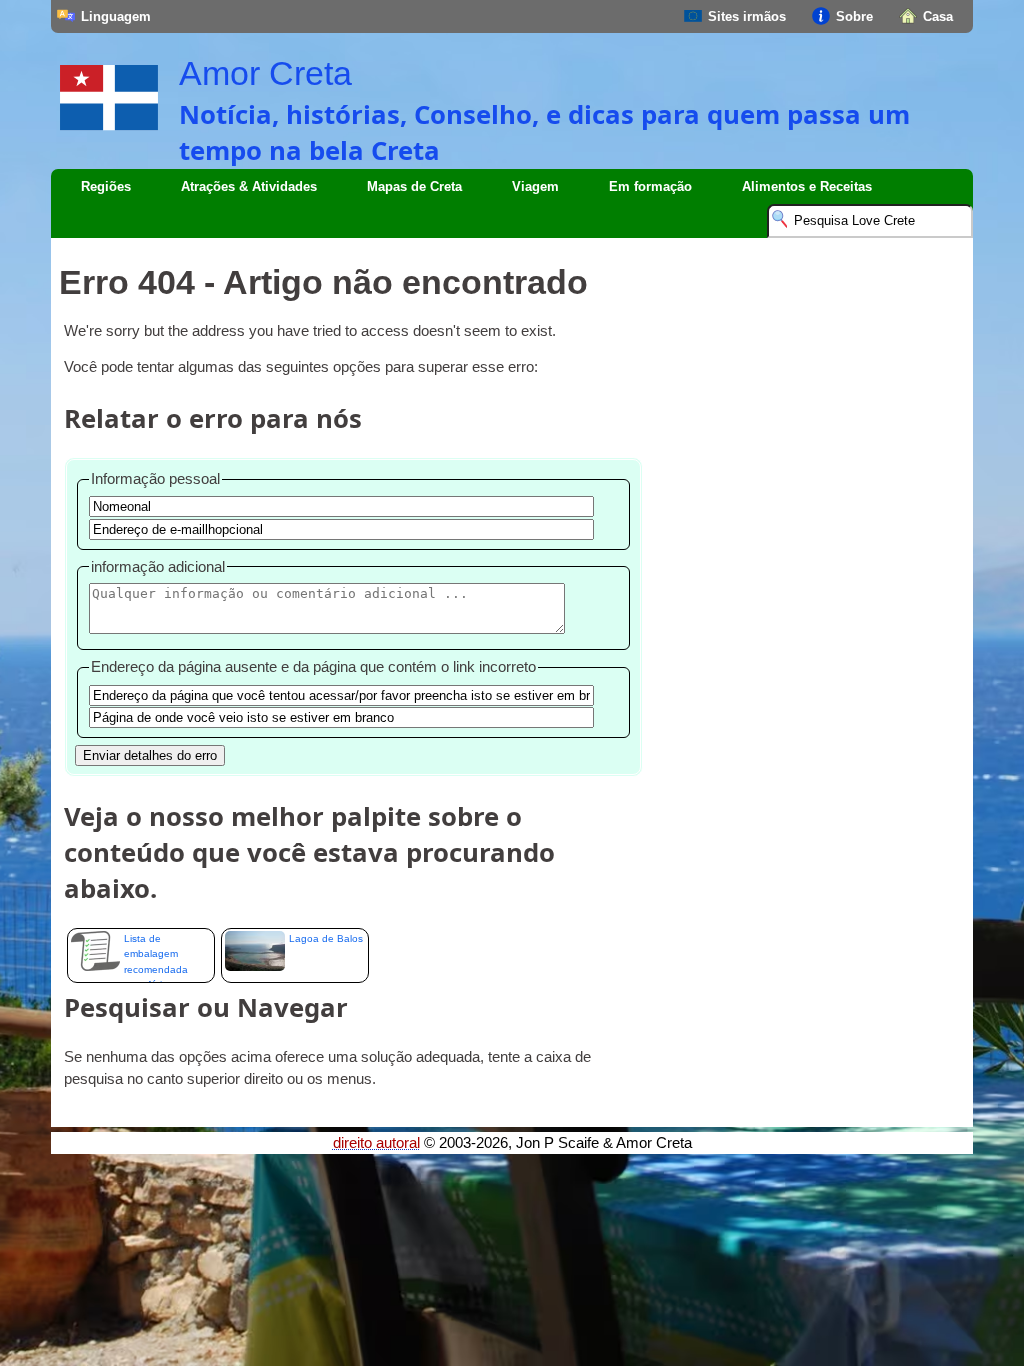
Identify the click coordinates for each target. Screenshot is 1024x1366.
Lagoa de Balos (326, 938)
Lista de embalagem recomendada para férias (156, 958)
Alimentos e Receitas (807, 186)
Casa (938, 16)
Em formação (650, 186)
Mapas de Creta (414, 186)
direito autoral (376, 1143)
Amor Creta (265, 73)
